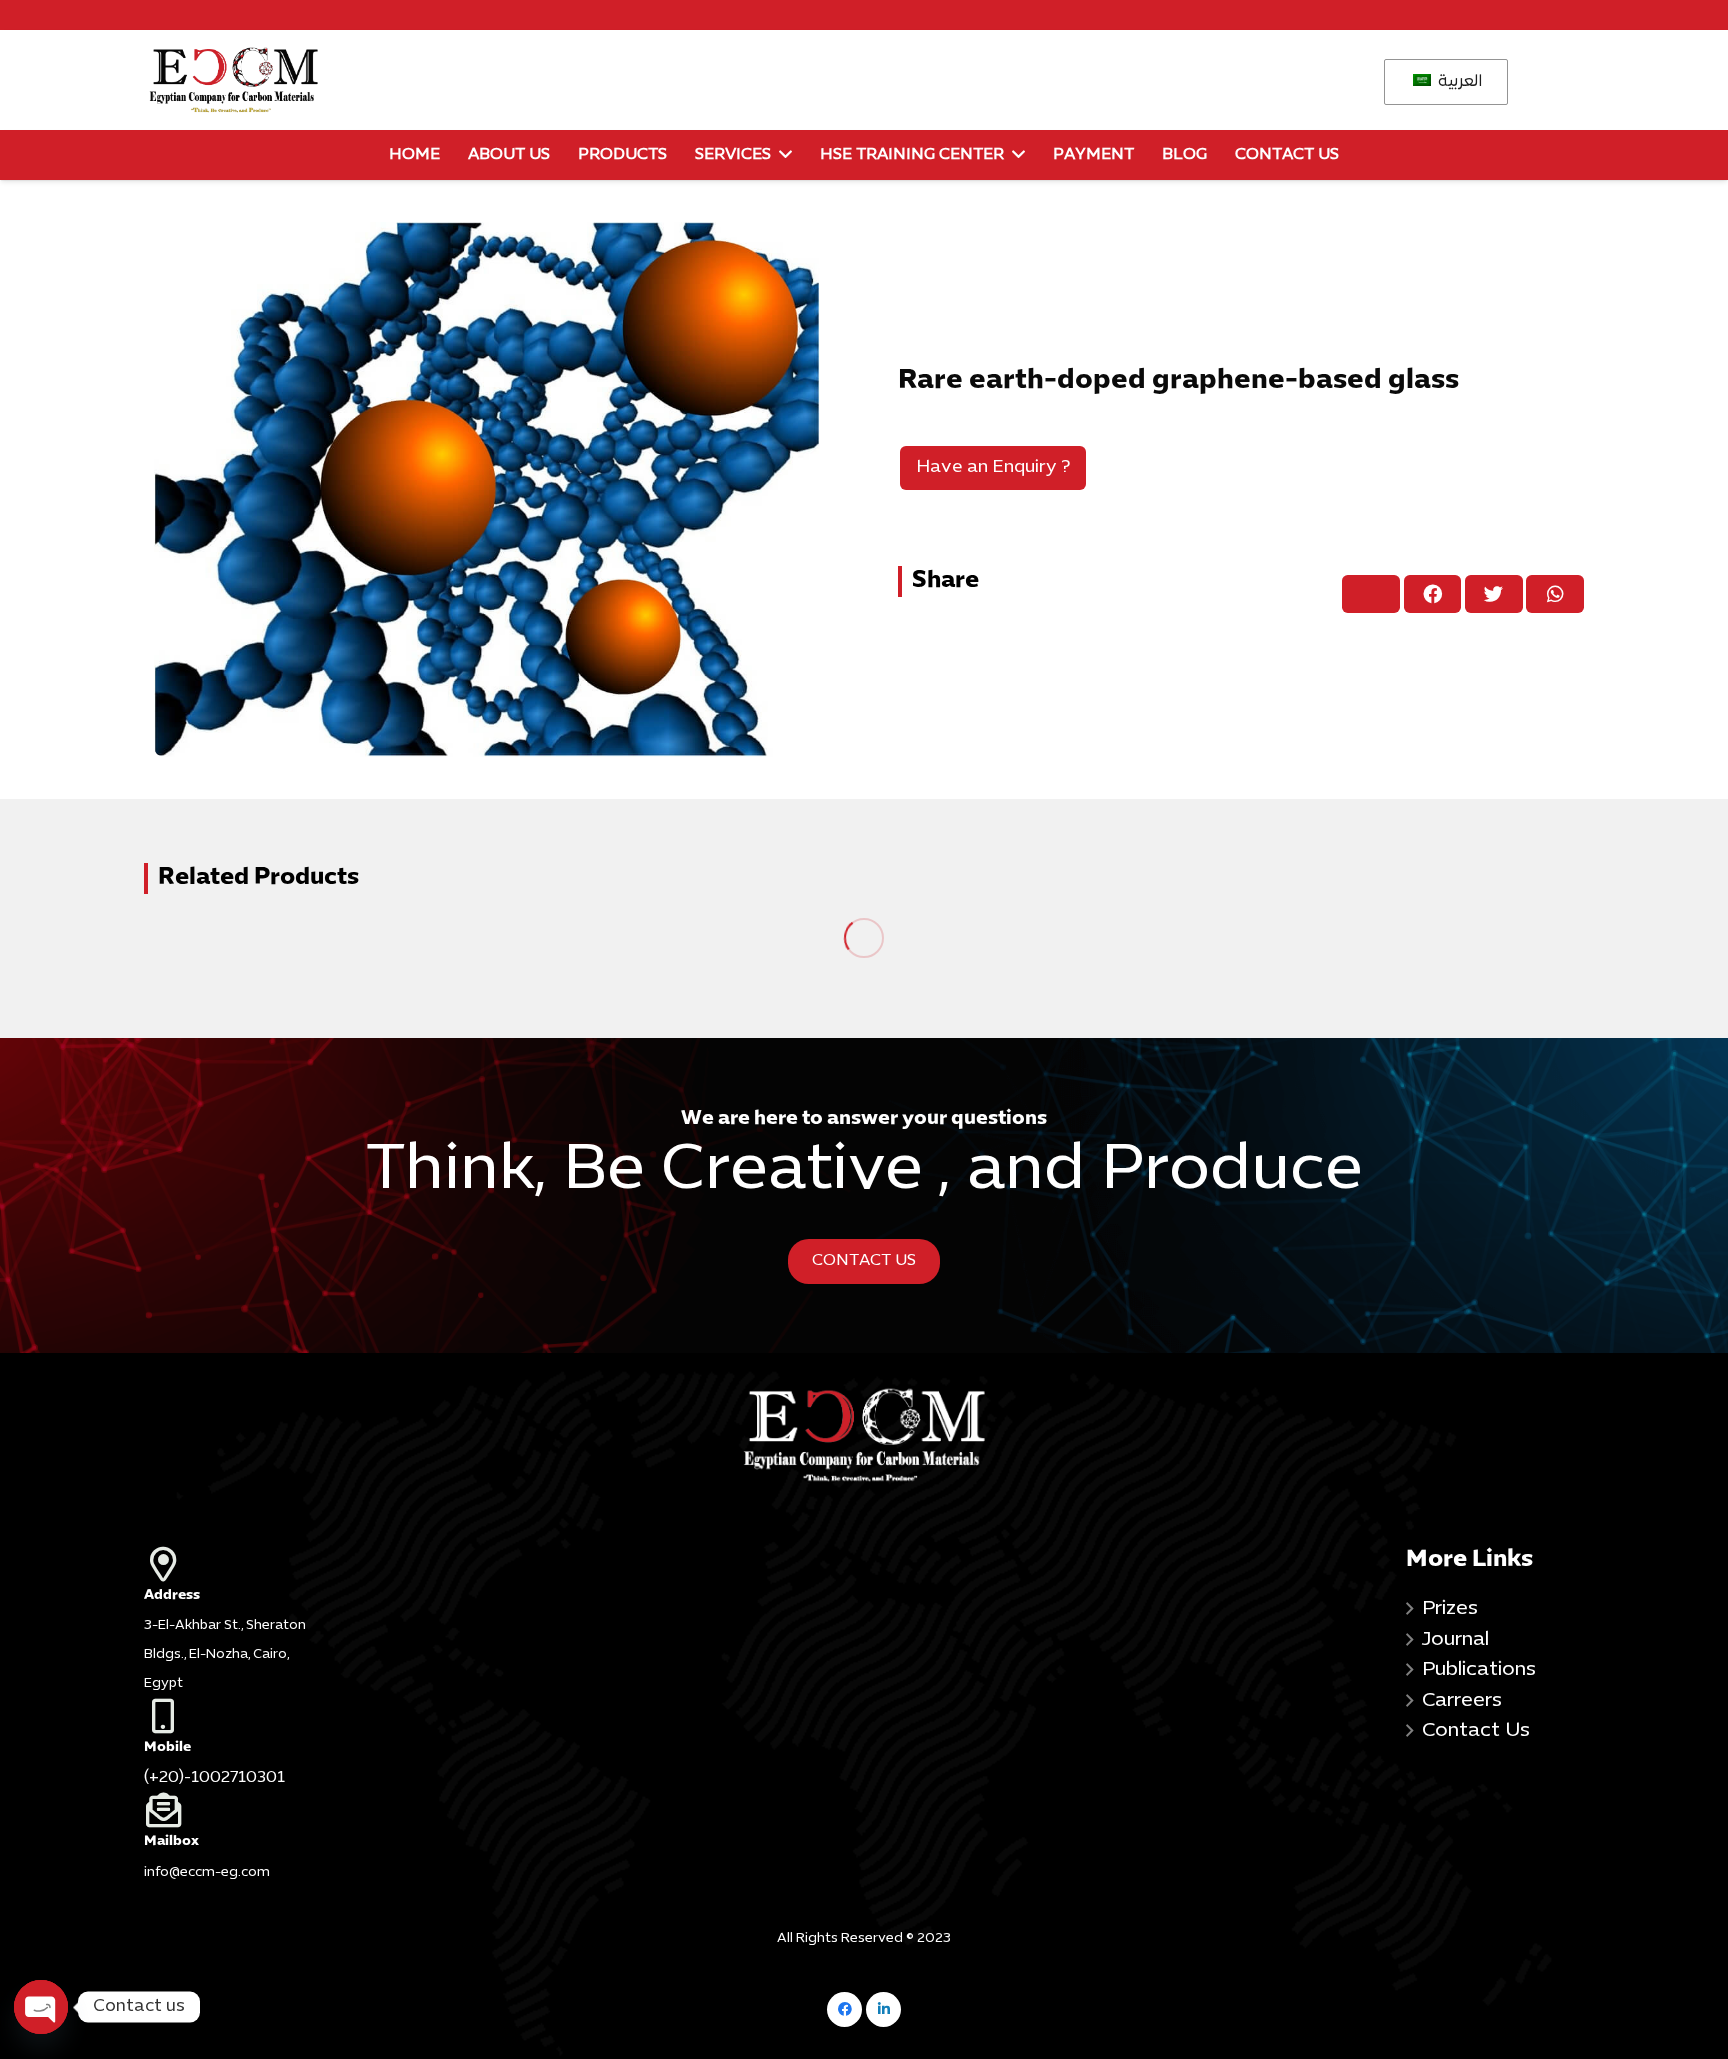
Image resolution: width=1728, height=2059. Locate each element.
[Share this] (1433, 594)
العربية (1458, 82)
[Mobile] (233, 1715)
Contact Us (1476, 1731)
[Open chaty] (41, 2007)
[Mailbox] (233, 1809)
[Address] (233, 1563)
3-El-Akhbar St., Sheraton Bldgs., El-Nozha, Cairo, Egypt (225, 1655)
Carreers (1462, 1701)
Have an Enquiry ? (993, 467)
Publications (1479, 1670)
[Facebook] (844, 2009)
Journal (1455, 1640)
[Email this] (1371, 594)
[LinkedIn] (883, 2009)
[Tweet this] (1494, 594)
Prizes (1450, 1609)
